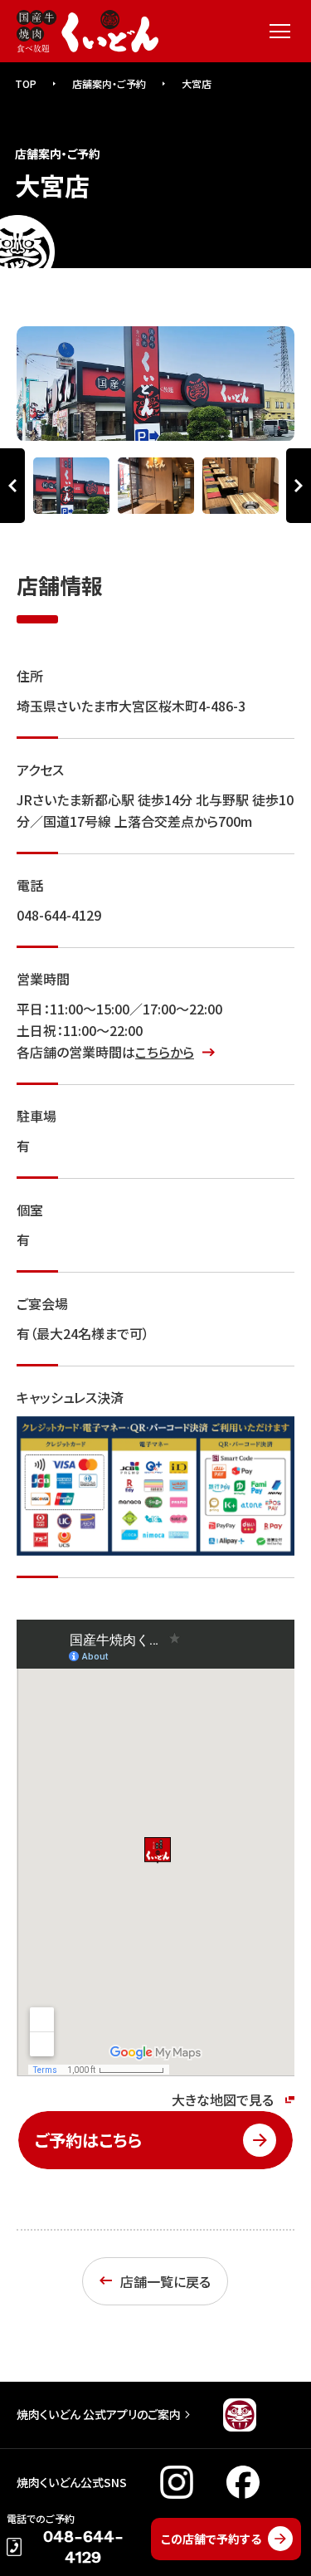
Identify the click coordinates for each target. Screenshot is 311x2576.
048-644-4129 (59, 915)
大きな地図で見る (223, 2099)
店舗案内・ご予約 (109, 83)
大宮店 (197, 83)
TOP (26, 83)
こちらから (165, 1052)
